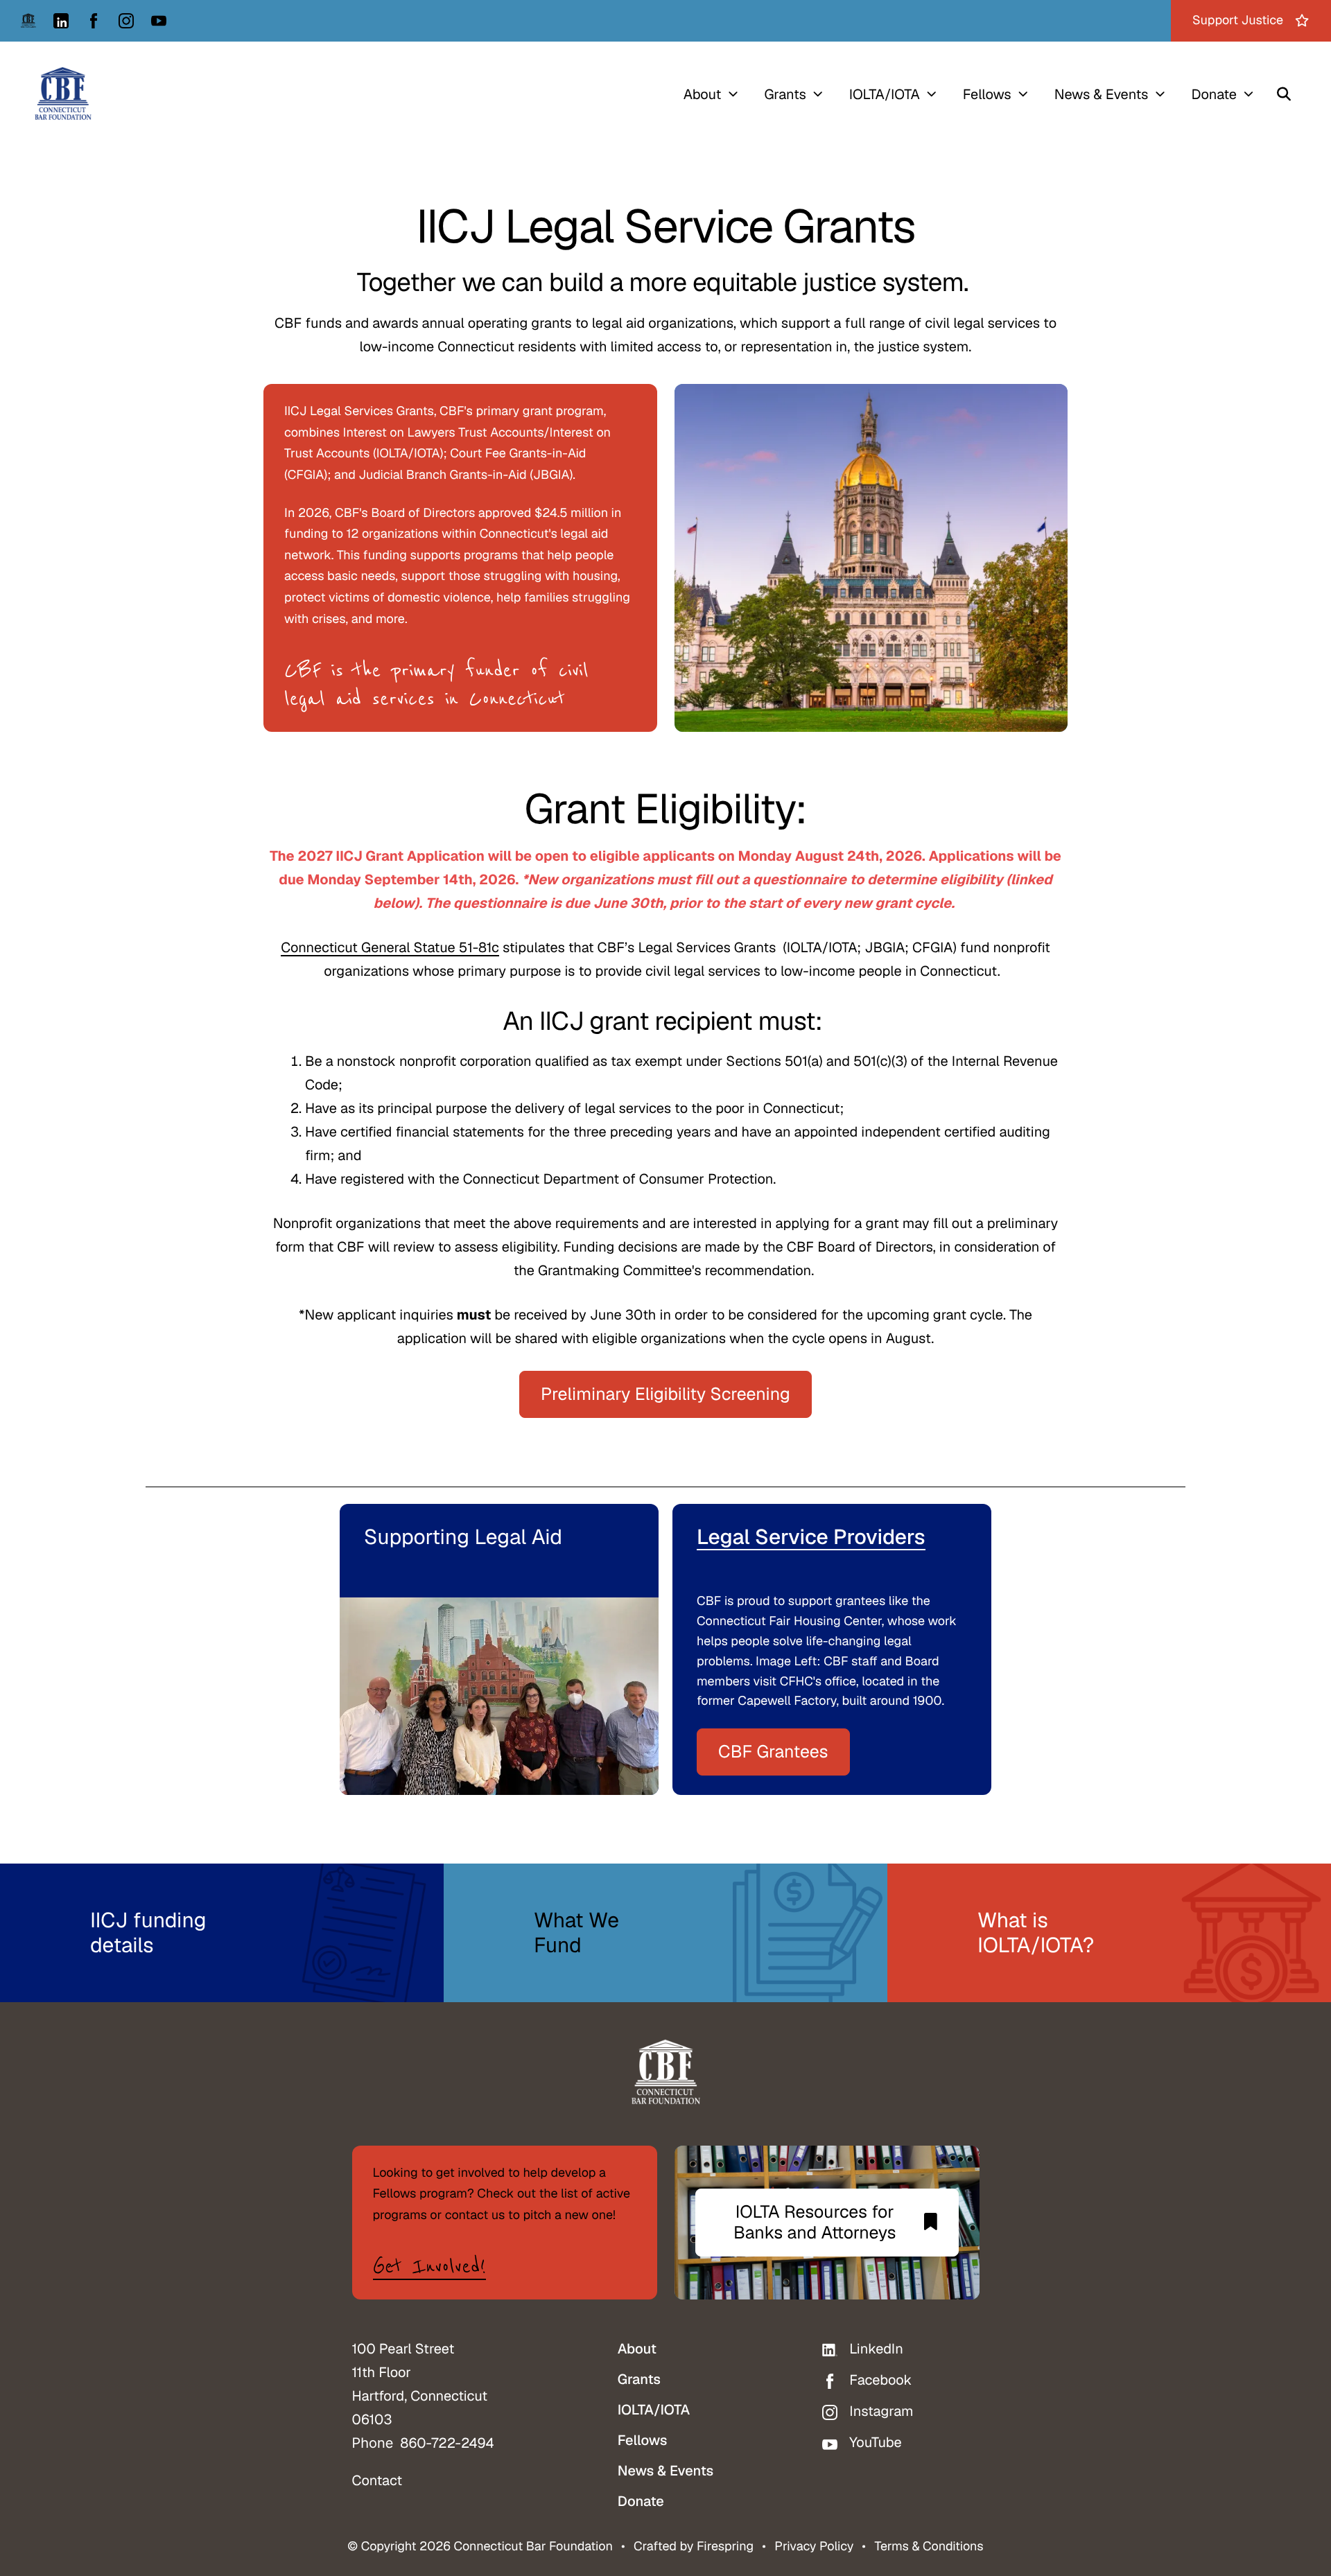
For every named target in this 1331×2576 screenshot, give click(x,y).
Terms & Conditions (929, 2547)
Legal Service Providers (811, 1537)
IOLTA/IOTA (885, 94)
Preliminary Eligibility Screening (665, 1394)
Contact (377, 2480)
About (703, 94)
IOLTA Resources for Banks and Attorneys (815, 2223)
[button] (1284, 94)
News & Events (1102, 94)
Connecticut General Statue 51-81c (390, 947)
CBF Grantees (773, 1752)
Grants (785, 94)
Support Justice (1238, 20)
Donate (1214, 94)
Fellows (987, 94)
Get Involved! (429, 2267)
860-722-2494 (447, 2443)
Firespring (725, 2547)
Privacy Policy (814, 2547)
